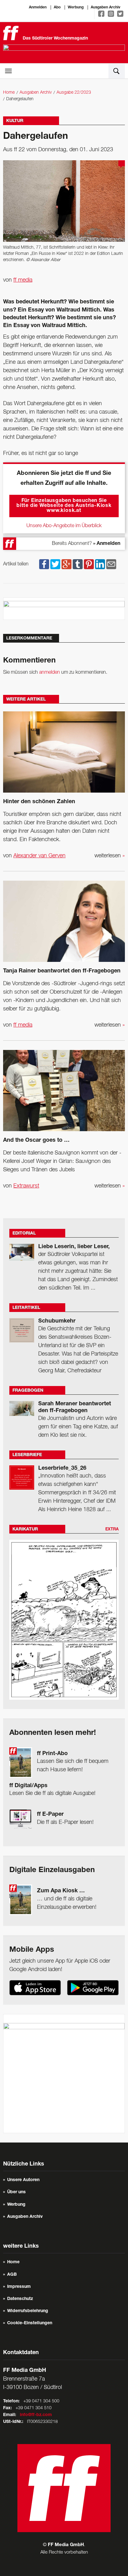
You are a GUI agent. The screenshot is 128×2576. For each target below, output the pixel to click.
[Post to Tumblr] (78, 564)
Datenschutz (20, 2299)
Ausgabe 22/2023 (74, 93)
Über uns (16, 2192)
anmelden (50, 672)
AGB (12, 2275)
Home (9, 93)
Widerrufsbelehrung (28, 2311)
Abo (57, 7)
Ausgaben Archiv (105, 7)
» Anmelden (107, 544)
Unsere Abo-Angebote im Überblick (64, 526)
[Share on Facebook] (44, 564)
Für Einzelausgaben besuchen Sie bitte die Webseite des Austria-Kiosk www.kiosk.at (64, 506)
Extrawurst (26, 1186)
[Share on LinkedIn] (100, 564)
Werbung (76, 7)
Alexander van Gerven (39, 856)
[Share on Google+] (66, 564)
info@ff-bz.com (36, 2415)
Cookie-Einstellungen (30, 2323)
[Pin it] (89, 564)
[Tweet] (55, 564)
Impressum (19, 2287)
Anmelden (38, 7)
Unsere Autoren (23, 2180)
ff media (23, 280)
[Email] (111, 564)
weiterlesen (110, 856)
